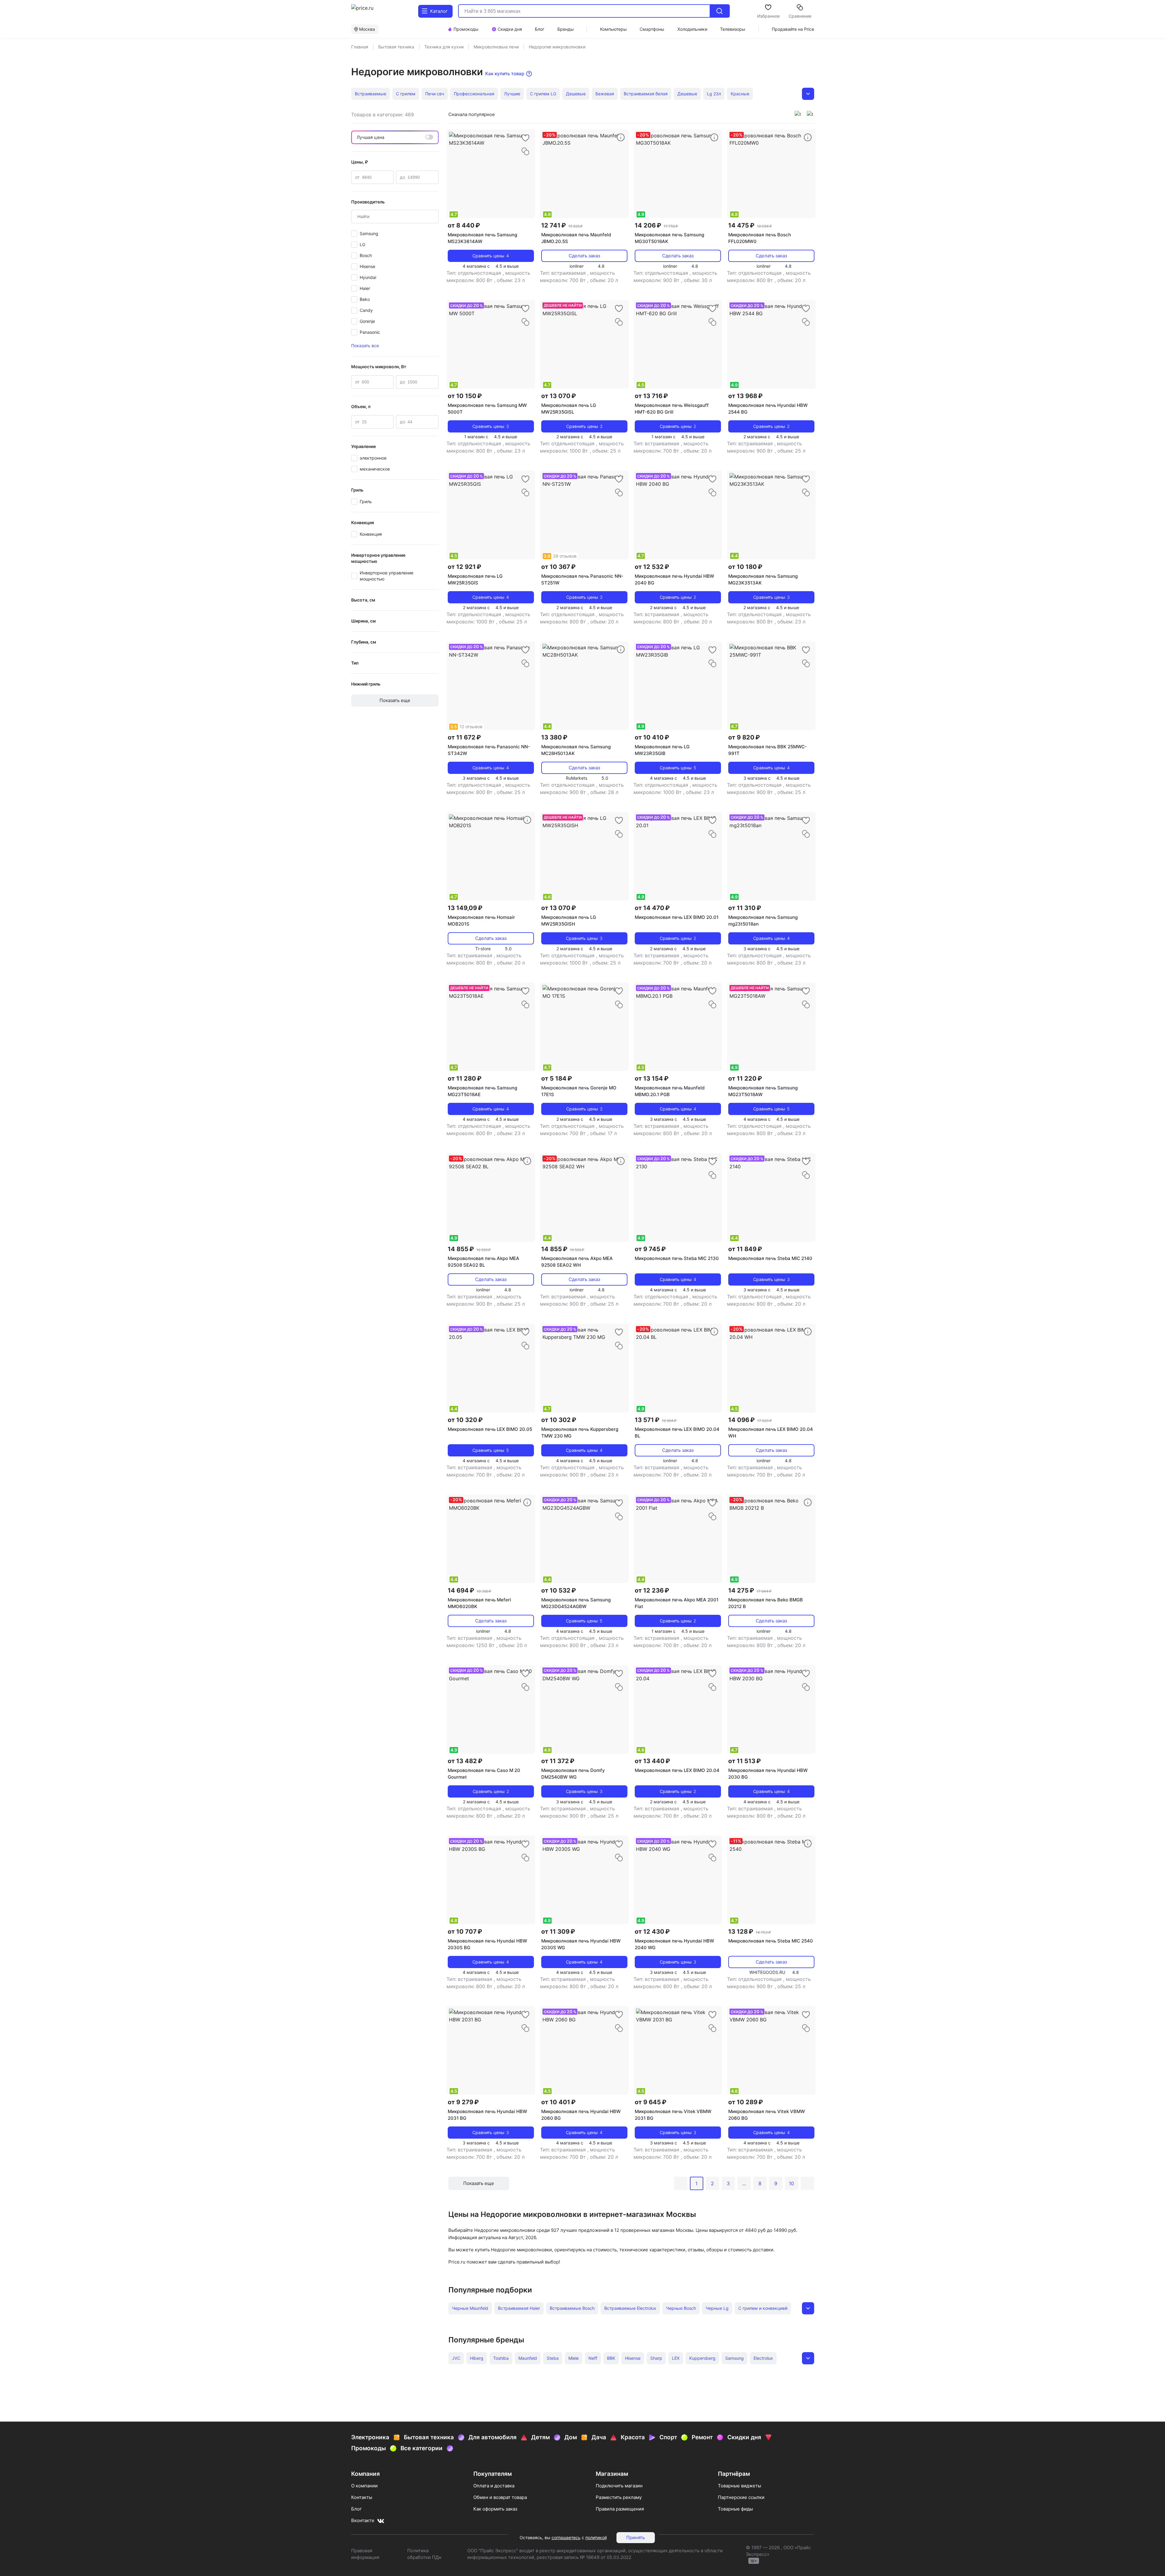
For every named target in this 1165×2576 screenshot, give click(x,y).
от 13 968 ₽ (745, 396)
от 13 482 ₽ (465, 1761)
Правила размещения (620, 2509)
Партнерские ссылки (741, 2497)
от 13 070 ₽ (559, 396)
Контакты (362, 2497)
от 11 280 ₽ (465, 1078)
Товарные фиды (735, 2509)
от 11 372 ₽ (558, 1761)
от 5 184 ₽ (557, 1078)
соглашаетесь (566, 2537)
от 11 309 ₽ (558, 1932)
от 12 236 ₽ (652, 1590)
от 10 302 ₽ (559, 1420)
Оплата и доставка (494, 2486)
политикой (596, 2537)
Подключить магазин (619, 2486)
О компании (364, 2486)
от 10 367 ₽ (558, 567)
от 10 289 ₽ (746, 2102)
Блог (357, 2509)
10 (791, 2183)
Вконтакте (363, 2520)
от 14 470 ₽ (652, 908)
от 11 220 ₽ (745, 1078)
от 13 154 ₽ (652, 1078)
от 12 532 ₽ (652, 567)
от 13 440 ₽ (652, 1761)
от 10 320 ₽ (465, 1420)
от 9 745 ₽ (650, 1249)
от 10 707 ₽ (465, 1932)
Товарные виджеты (740, 2486)
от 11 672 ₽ (464, 737)
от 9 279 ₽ (463, 2102)
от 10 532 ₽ (559, 1590)
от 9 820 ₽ (744, 737)
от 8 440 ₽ (464, 225)
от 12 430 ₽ (652, 1932)
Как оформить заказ (495, 2509)
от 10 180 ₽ (745, 567)
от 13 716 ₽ (651, 396)
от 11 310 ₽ (745, 908)
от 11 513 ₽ (745, 1761)
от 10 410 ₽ (652, 737)
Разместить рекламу (619, 2497)
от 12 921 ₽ (464, 567)
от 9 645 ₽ (651, 2102)
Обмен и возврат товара (500, 2497)
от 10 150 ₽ (465, 396)
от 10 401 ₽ (558, 2102)
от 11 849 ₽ (745, 1249)
